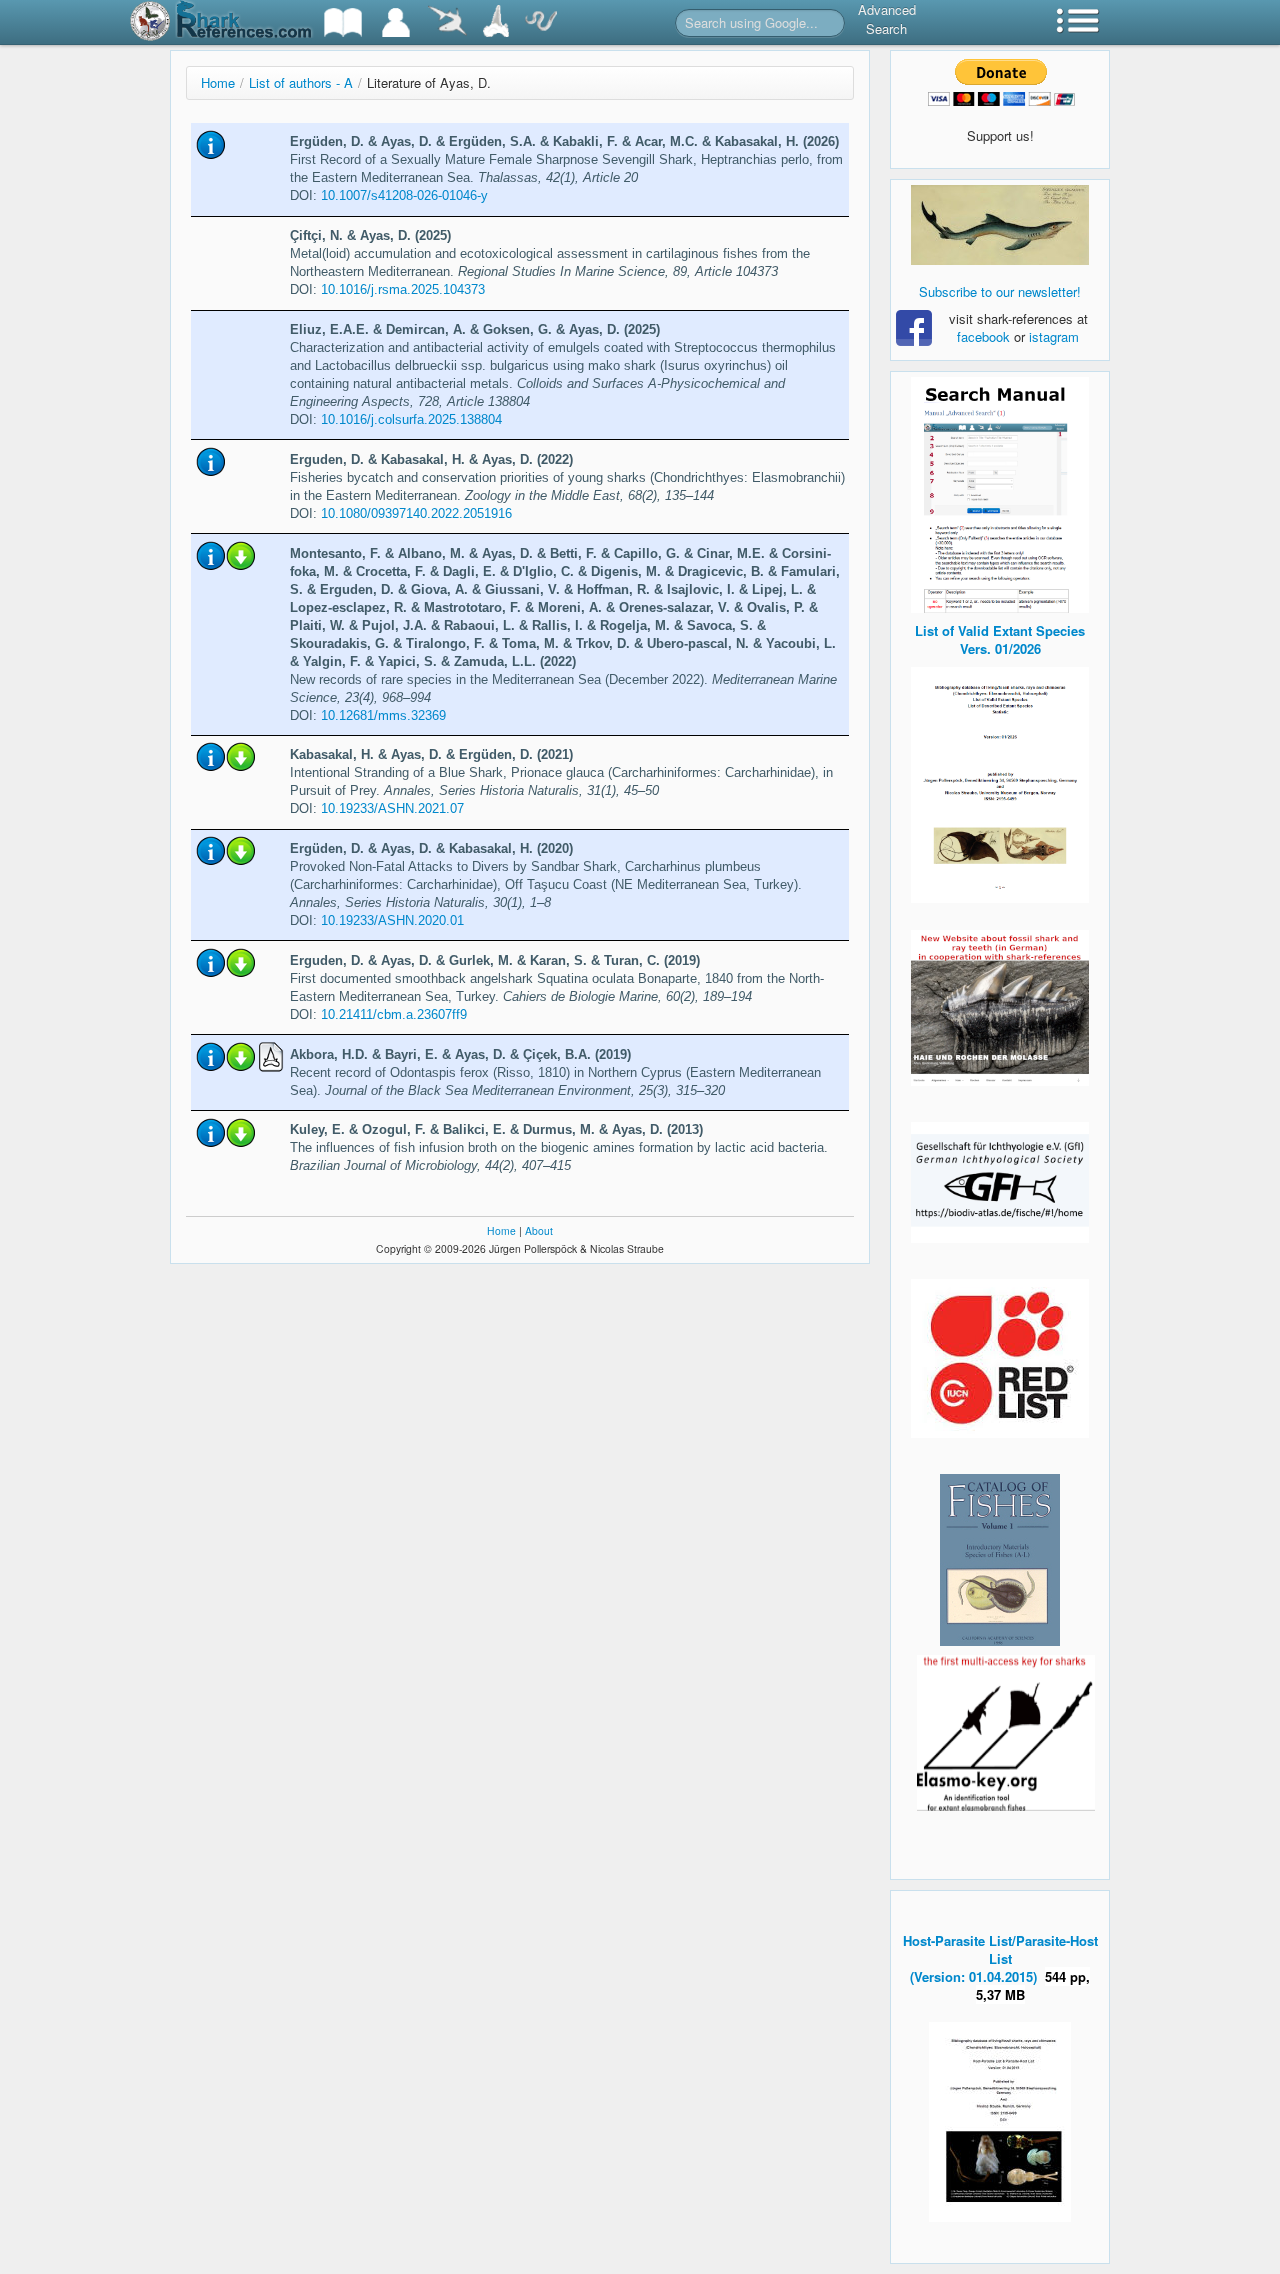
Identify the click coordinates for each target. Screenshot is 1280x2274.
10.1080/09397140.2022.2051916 (416, 513)
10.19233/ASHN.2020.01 (392, 920)
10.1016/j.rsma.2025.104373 (403, 289)
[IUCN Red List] (1000, 1358)
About (539, 1230)
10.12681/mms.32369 (383, 715)
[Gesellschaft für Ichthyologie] (1000, 1180)
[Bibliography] (343, 22)
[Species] (447, 22)
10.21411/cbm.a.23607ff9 (394, 1014)
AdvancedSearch (887, 19)
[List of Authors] (396, 22)
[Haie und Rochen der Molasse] (1000, 1008)
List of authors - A (301, 82)
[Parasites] (541, 22)
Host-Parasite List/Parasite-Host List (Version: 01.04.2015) (1000, 1958)
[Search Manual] (1000, 492)
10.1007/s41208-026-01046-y (404, 195)
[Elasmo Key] (1006, 1730)
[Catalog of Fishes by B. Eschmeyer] (1000, 1560)
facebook (983, 336)
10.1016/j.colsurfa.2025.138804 (411, 419)
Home (218, 82)
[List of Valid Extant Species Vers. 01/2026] (1000, 782)
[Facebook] (1000, 225)
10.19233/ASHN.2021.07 (392, 808)
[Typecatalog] (496, 22)
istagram (1054, 336)
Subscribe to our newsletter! (1000, 291)
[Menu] (1078, 22)
